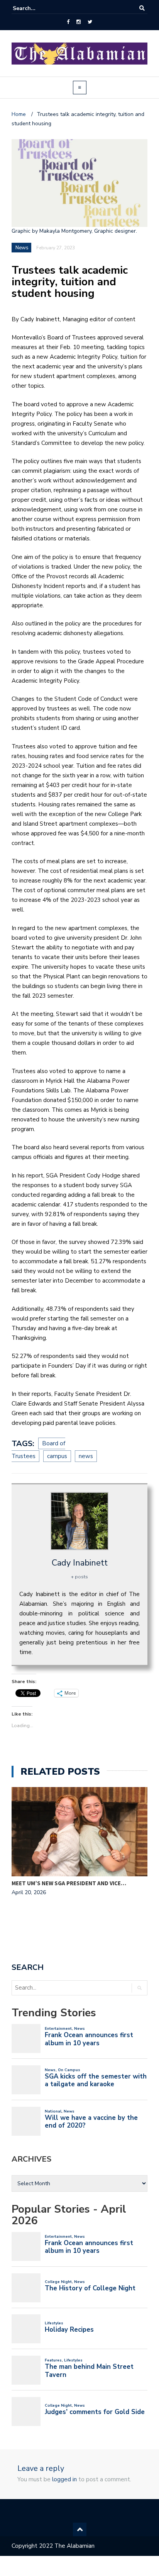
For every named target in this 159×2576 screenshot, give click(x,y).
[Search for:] (36, 8)
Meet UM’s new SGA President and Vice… (69, 1883)
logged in (64, 2479)
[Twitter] (90, 22)
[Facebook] (68, 22)
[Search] (142, 8)
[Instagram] (79, 22)
